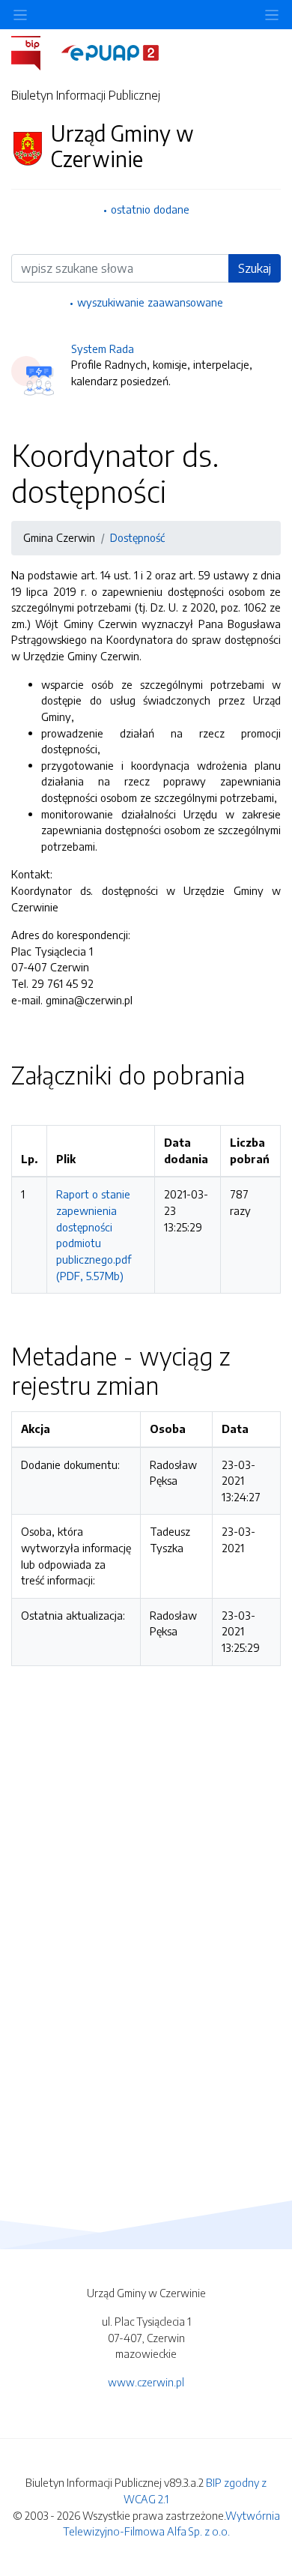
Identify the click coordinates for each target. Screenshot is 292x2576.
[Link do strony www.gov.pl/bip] (35, 52)
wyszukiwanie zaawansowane (150, 302)
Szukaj (255, 268)
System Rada (103, 349)
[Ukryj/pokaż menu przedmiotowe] (20, 15)
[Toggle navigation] (272, 15)
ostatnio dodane (150, 209)
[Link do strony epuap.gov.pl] (110, 52)
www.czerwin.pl (146, 2382)
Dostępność (137, 537)
